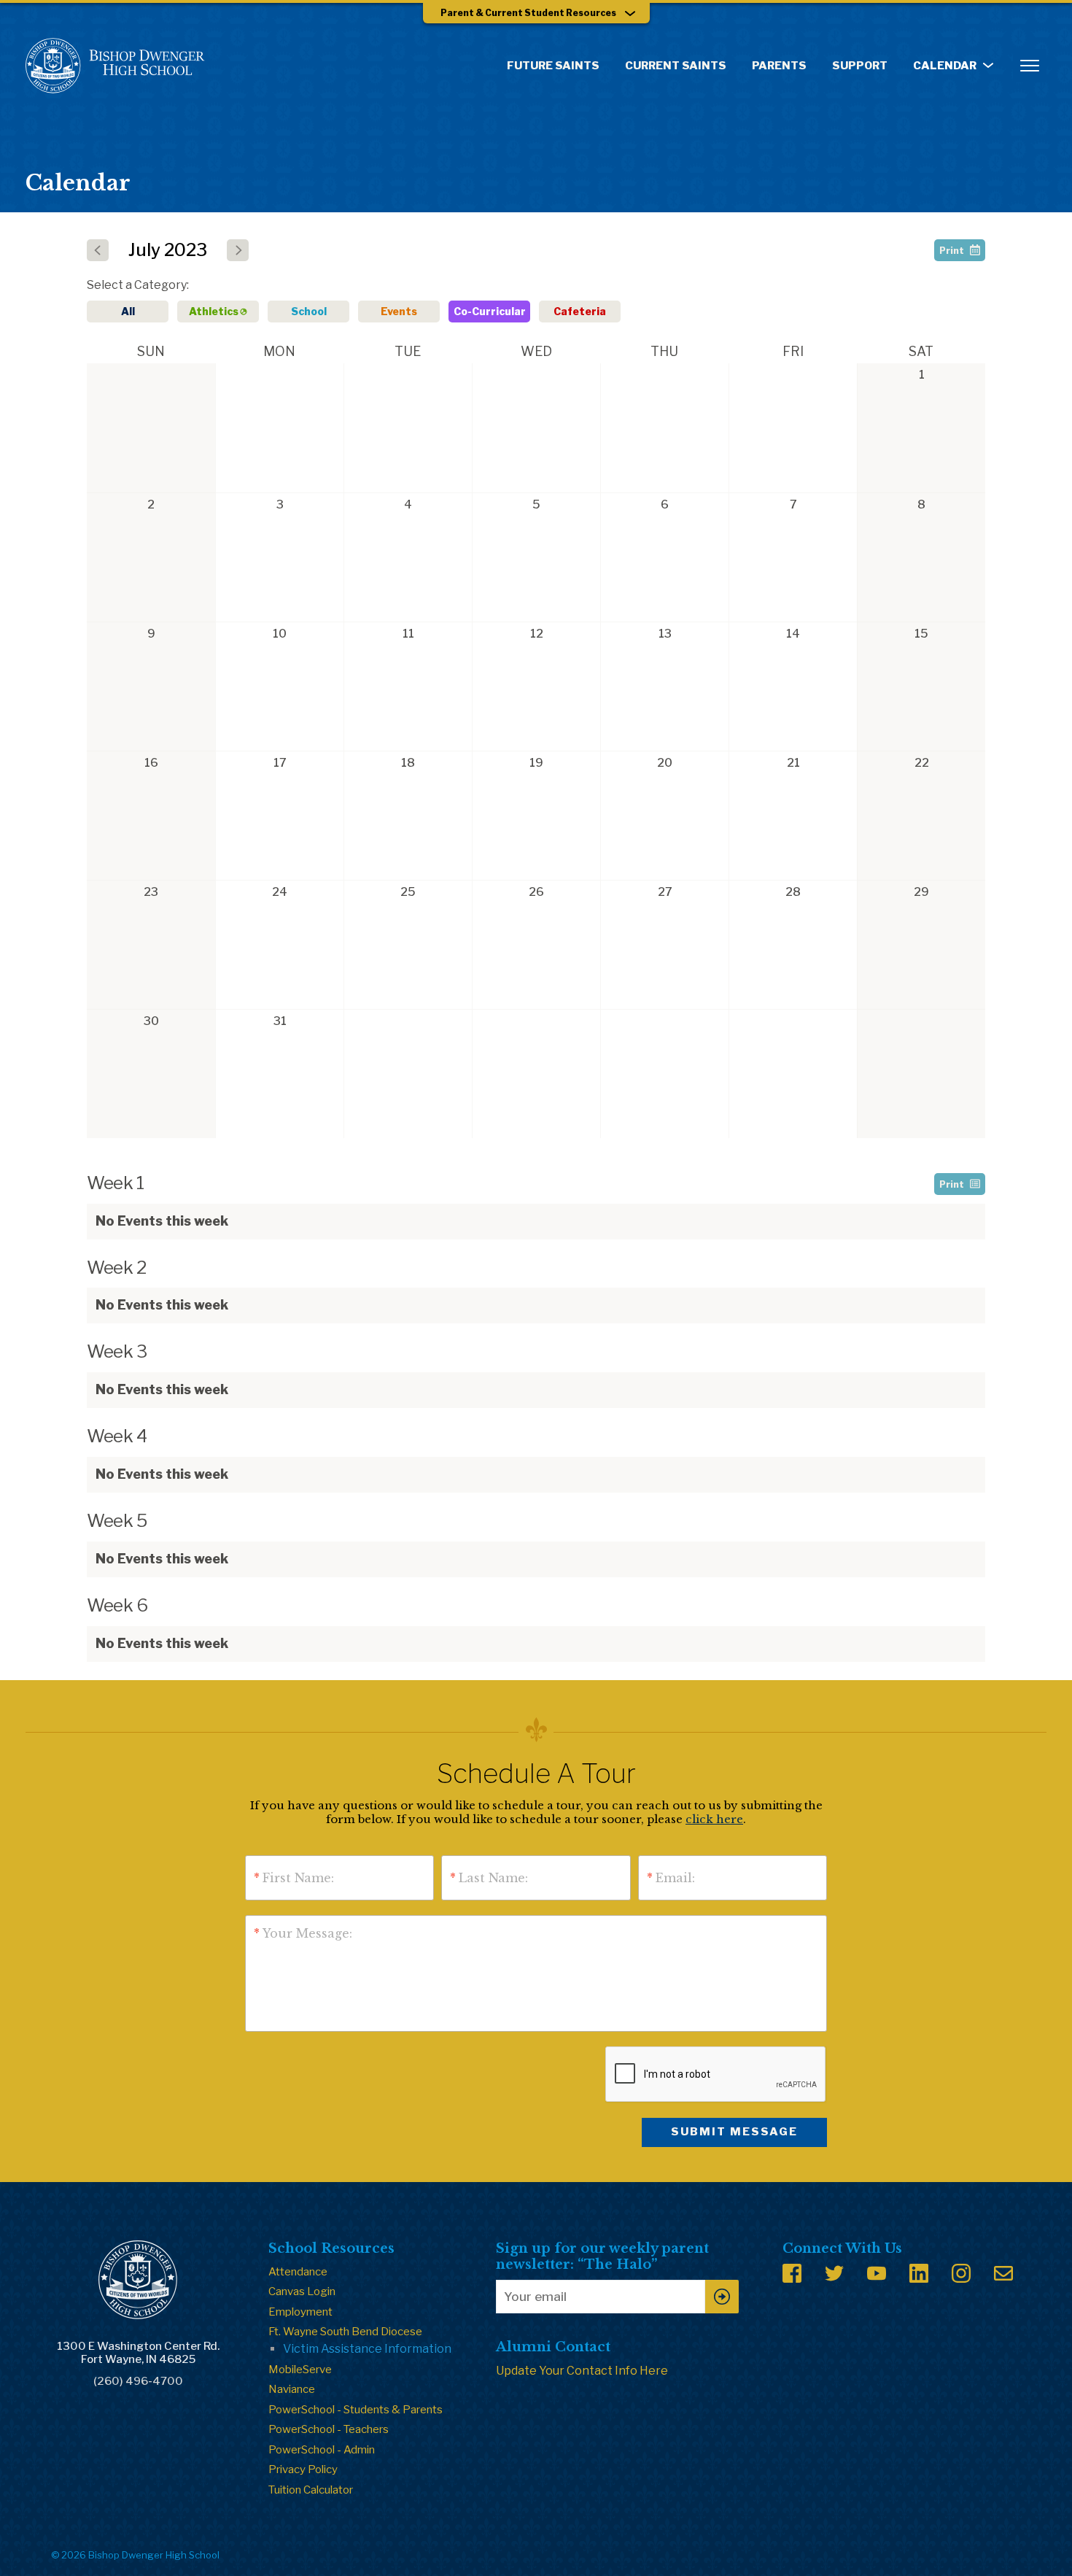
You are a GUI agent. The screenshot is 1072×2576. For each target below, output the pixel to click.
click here (714, 1819)
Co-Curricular (490, 311)
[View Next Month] (238, 250)
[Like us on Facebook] (792, 2273)
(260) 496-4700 (138, 2381)
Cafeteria (580, 311)
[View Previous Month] (98, 250)
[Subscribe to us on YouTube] (877, 2273)
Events (399, 311)
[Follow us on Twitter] (834, 2273)
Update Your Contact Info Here (582, 2371)
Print (952, 251)
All (128, 311)
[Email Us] (1003, 2273)
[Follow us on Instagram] (961, 2273)
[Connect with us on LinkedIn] (919, 2273)
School (309, 311)
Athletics (214, 311)
